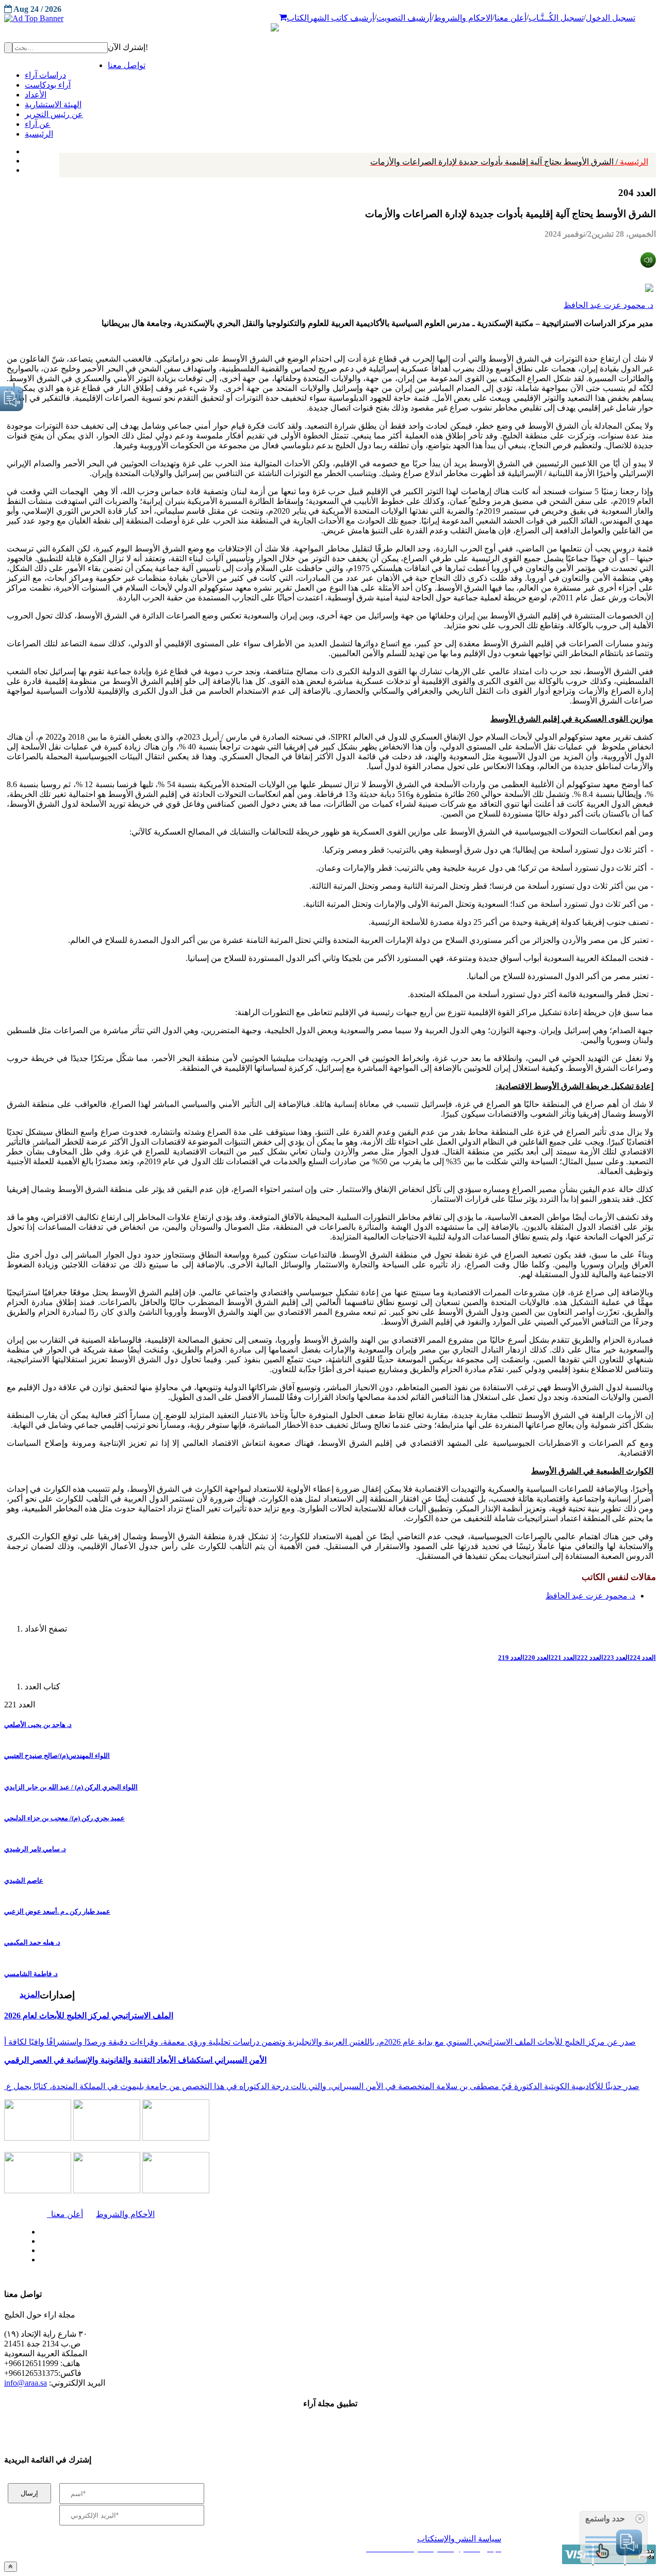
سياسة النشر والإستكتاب (459, 2539)
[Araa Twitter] (26, 158)
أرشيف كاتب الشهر (342, 18)
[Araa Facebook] (39, 2229)
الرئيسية (509, 162)
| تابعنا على (191, 2260)
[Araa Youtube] (26, 168)
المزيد (30, 1994)
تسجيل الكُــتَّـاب (556, 18)
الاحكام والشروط (463, 18)
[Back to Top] (11, 2566)
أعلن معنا (510, 18)
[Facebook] (24, 149)
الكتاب (298, 18)
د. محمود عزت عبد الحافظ (608, 305)
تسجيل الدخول (610, 18)
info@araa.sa (26, 2383)
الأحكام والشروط (125, 2214)
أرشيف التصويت (404, 18)
